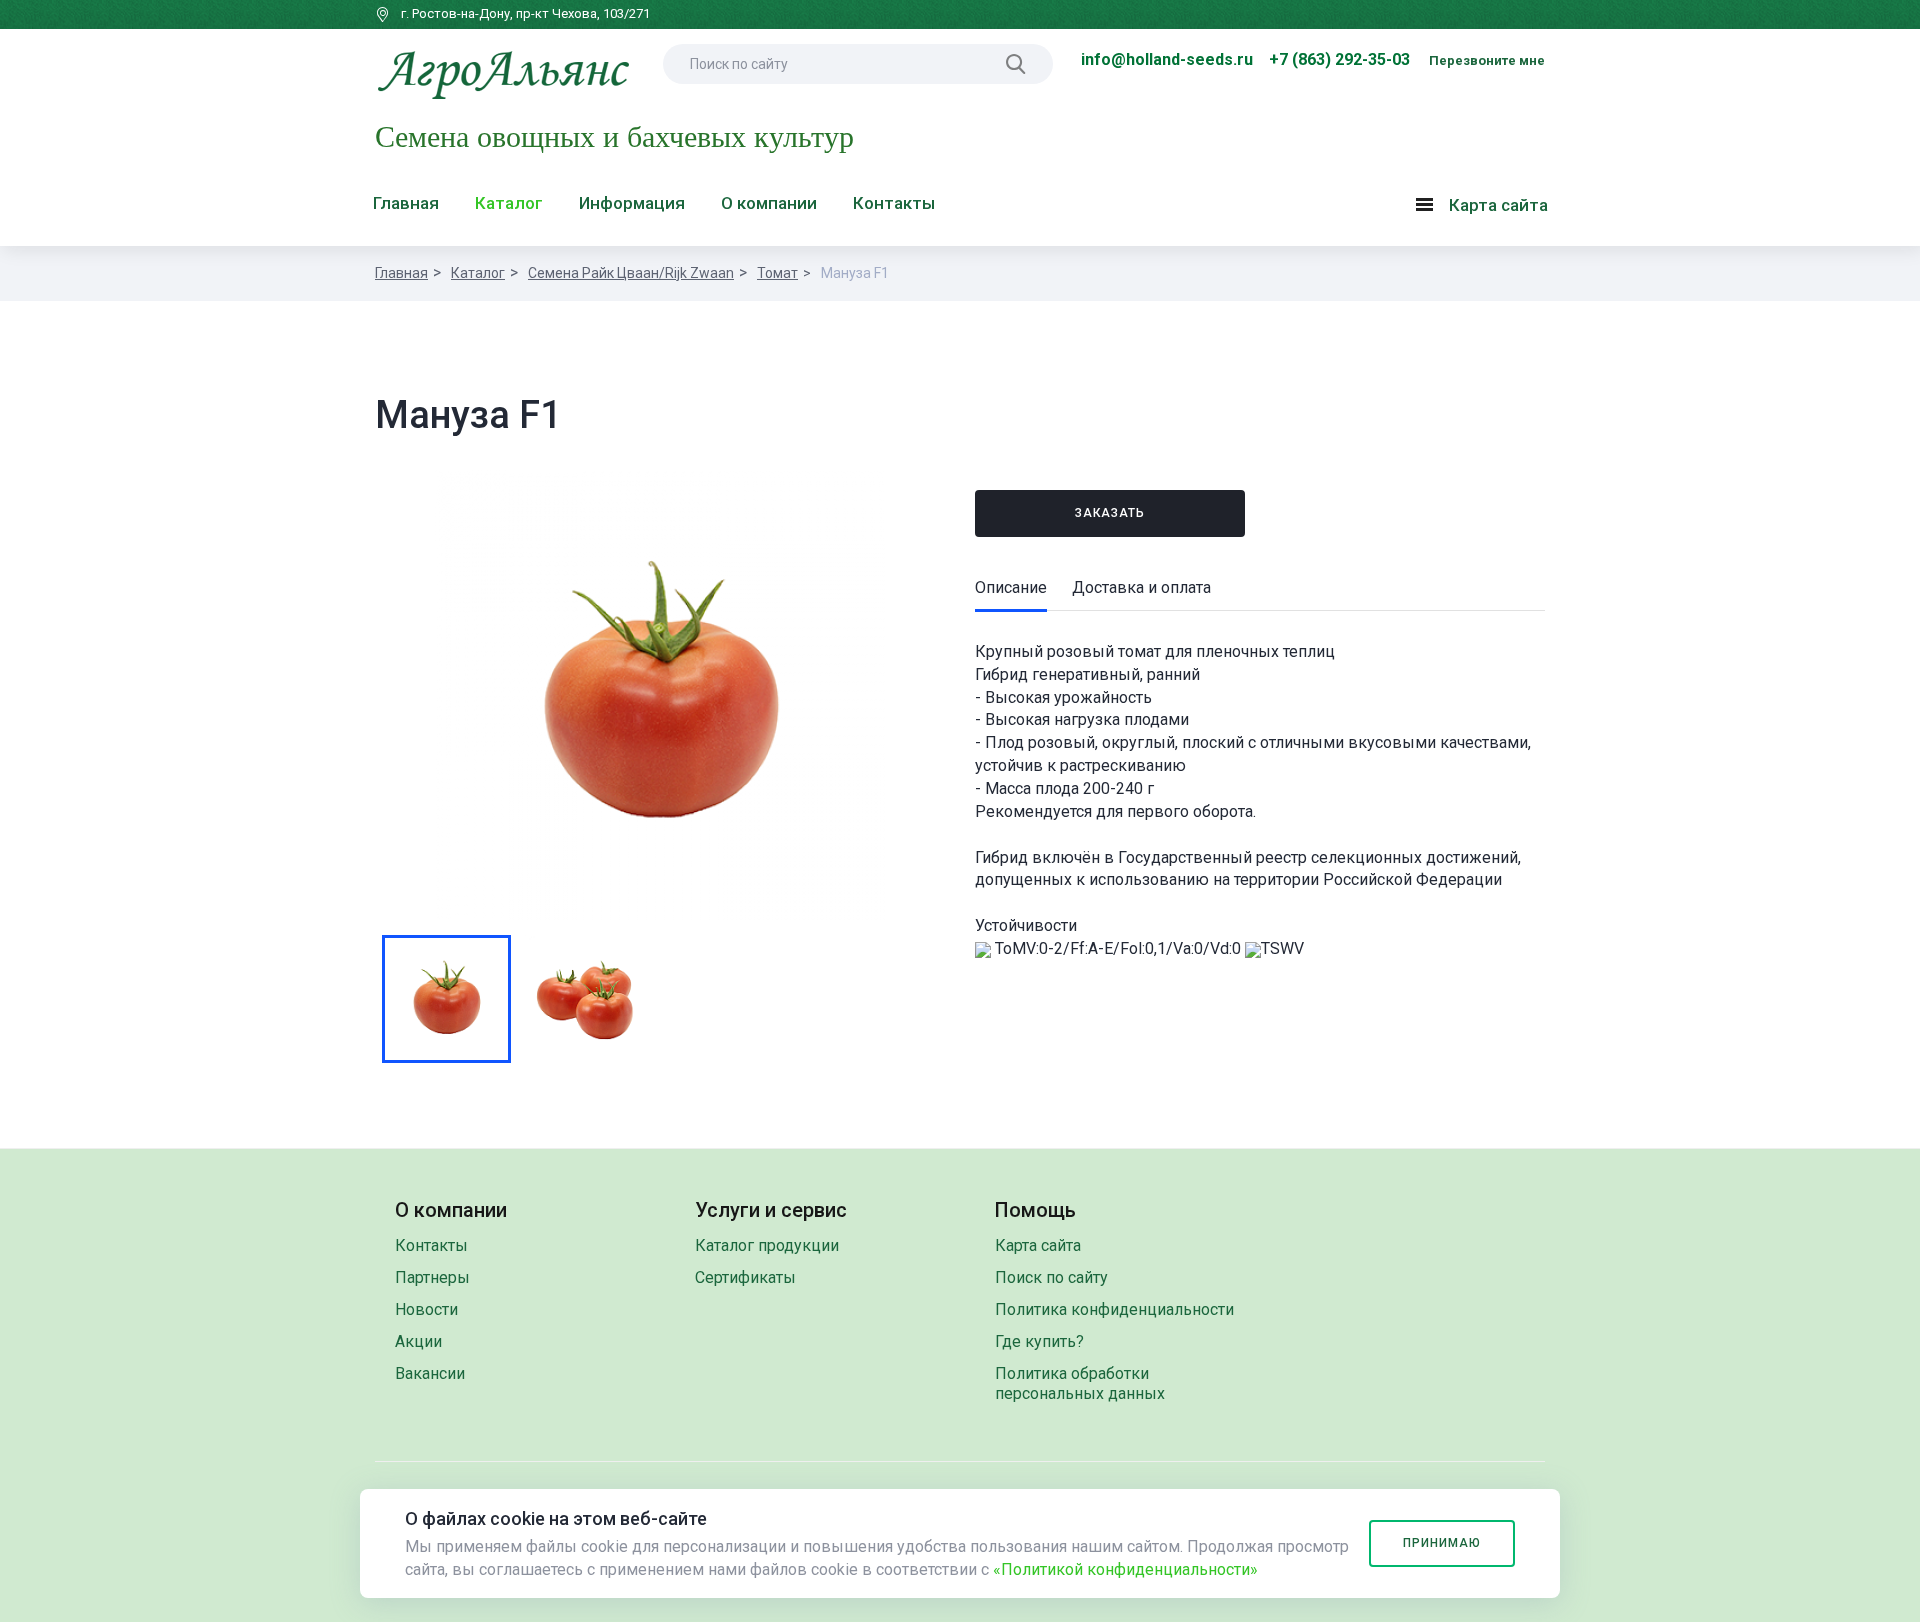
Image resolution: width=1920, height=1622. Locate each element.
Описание (1011, 587)
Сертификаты (745, 1277)
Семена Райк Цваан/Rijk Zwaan (631, 273)
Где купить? (1039, 1341)
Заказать (1110, 513)
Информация (632, 203)
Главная (406, 203)
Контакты (894, 203)
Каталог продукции (767, 1245)
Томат (777, 273)
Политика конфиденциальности (1114, 1309)
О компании (769, 203)
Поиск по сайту (1051, 1277)
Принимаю (1442, 1543)
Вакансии (430, 1373)
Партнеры (432, 1277)
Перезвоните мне (1487, 60)
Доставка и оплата (1141, 587)
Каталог (509, 203)
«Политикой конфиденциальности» (1125, 1569)
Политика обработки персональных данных (1080, 1383)
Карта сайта (1486, 209)
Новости (426, 1309)
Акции (418, 1341)
